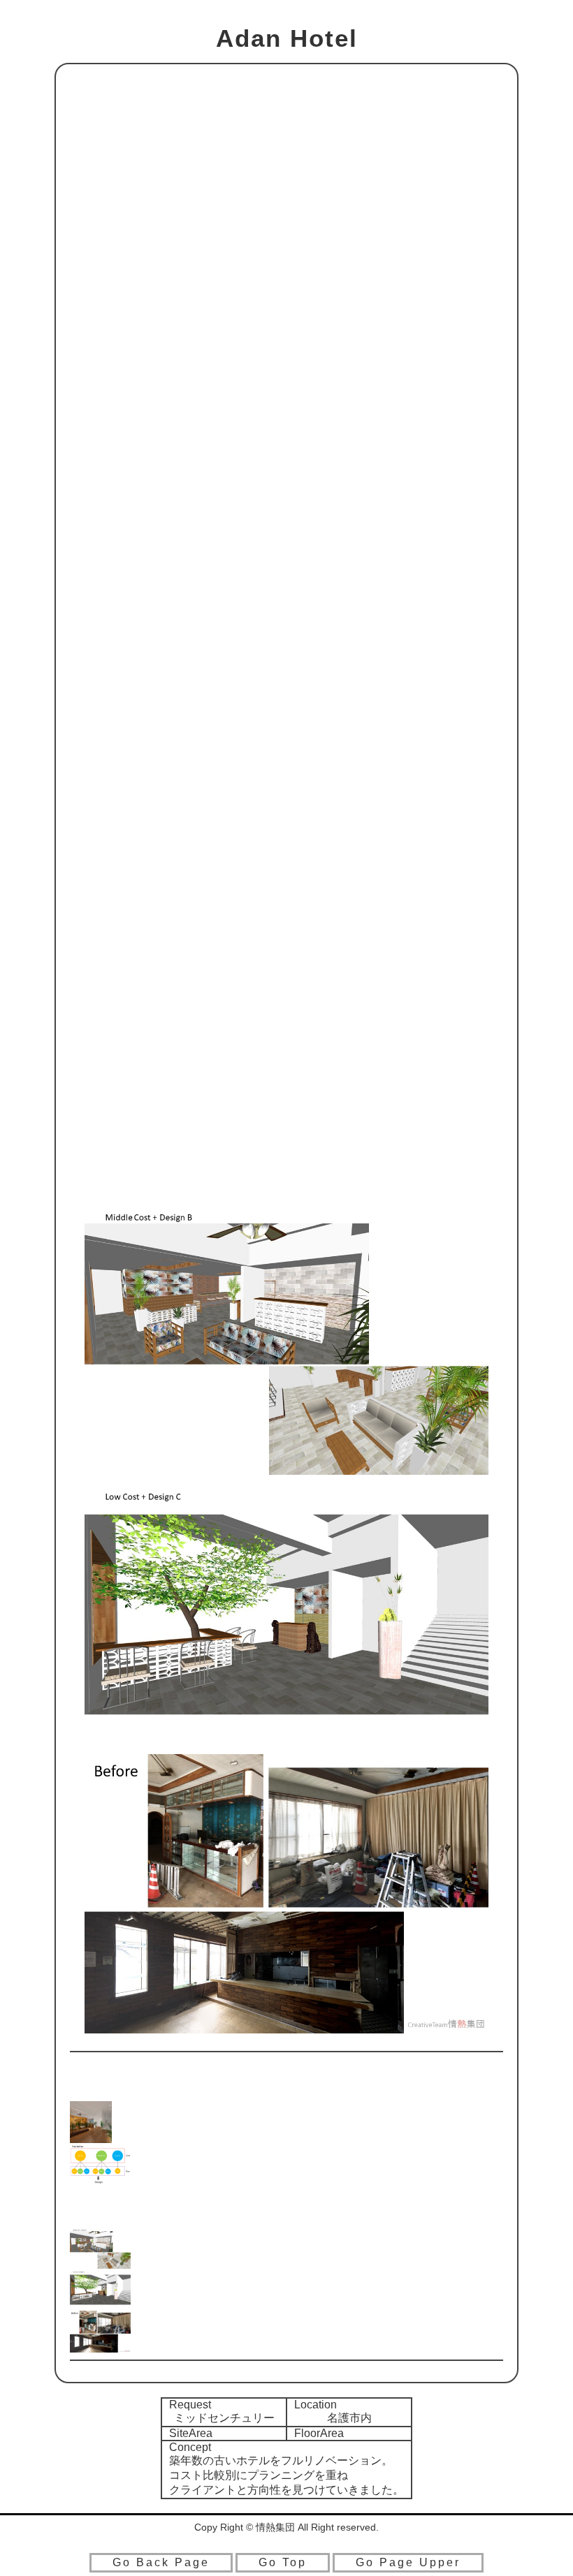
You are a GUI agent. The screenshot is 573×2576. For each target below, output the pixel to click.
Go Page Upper (408, 2562)
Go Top (283, 2562)
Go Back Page (161, 2562)
